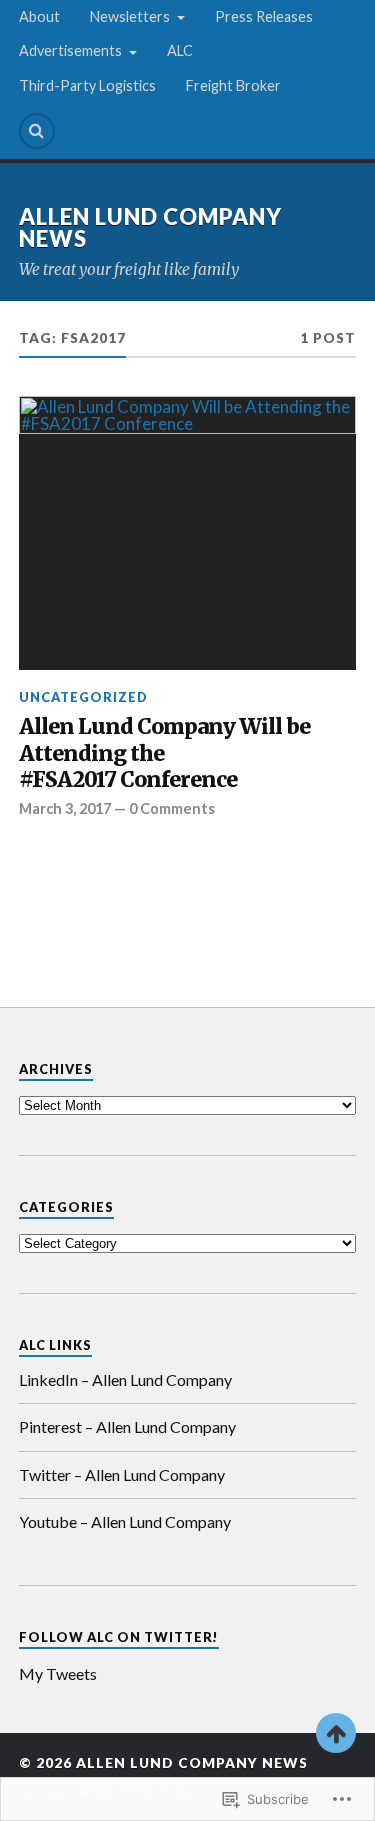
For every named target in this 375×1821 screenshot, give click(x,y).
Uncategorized (83, 697)
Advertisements (70, 50)
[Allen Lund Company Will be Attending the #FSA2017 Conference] (188, 533)
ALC (180, 50)
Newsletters (130, 16)
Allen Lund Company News (150, 227)
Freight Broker (233, 85)
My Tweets (58, 1673)
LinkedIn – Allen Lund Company (125, 1379)
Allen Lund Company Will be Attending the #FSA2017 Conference (164, 753)
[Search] (37, 131)
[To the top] (336, 1733)
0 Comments (172, 808)
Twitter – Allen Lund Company (122, 1474)
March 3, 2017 (65, 808)
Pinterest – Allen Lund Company (127, 1426)
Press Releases (264, 16)
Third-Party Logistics (87, 85)
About (39, 16)
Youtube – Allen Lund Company (125, 1521)
